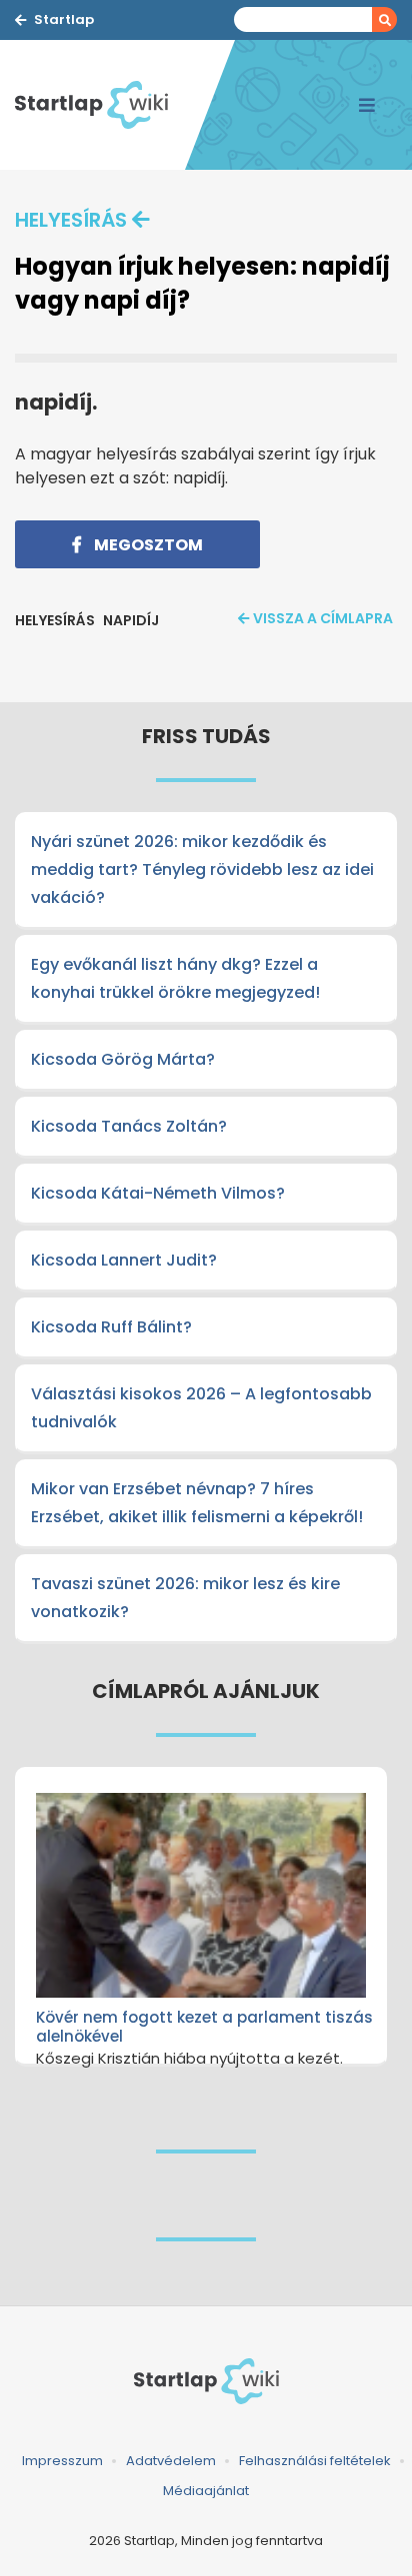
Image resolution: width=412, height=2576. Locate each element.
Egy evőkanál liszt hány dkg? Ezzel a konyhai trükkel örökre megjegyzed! (175, 978)
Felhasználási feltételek (315, 2461)
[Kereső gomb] (384, 19)
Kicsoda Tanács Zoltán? (129, 1126)
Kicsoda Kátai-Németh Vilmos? (158, 1193)
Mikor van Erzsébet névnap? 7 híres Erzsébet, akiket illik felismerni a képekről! (197, 1503)
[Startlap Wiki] (100, 105)
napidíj (131, 620)
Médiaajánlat (206, 2491)
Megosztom (147, 545)
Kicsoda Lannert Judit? (124, 1260)
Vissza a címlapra (323, 618)
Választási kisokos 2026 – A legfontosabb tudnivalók (201, 1408)
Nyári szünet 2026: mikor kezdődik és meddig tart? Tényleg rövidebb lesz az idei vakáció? (202, 869)
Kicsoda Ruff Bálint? (111, 1327)
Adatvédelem (171, 2461)
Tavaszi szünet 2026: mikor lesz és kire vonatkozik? (185, 1598)
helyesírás (71, 220)
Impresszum (62, 2461)
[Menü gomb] (367, 105)
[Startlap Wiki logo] (206, 2381)
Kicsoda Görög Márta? (123, 1059)
